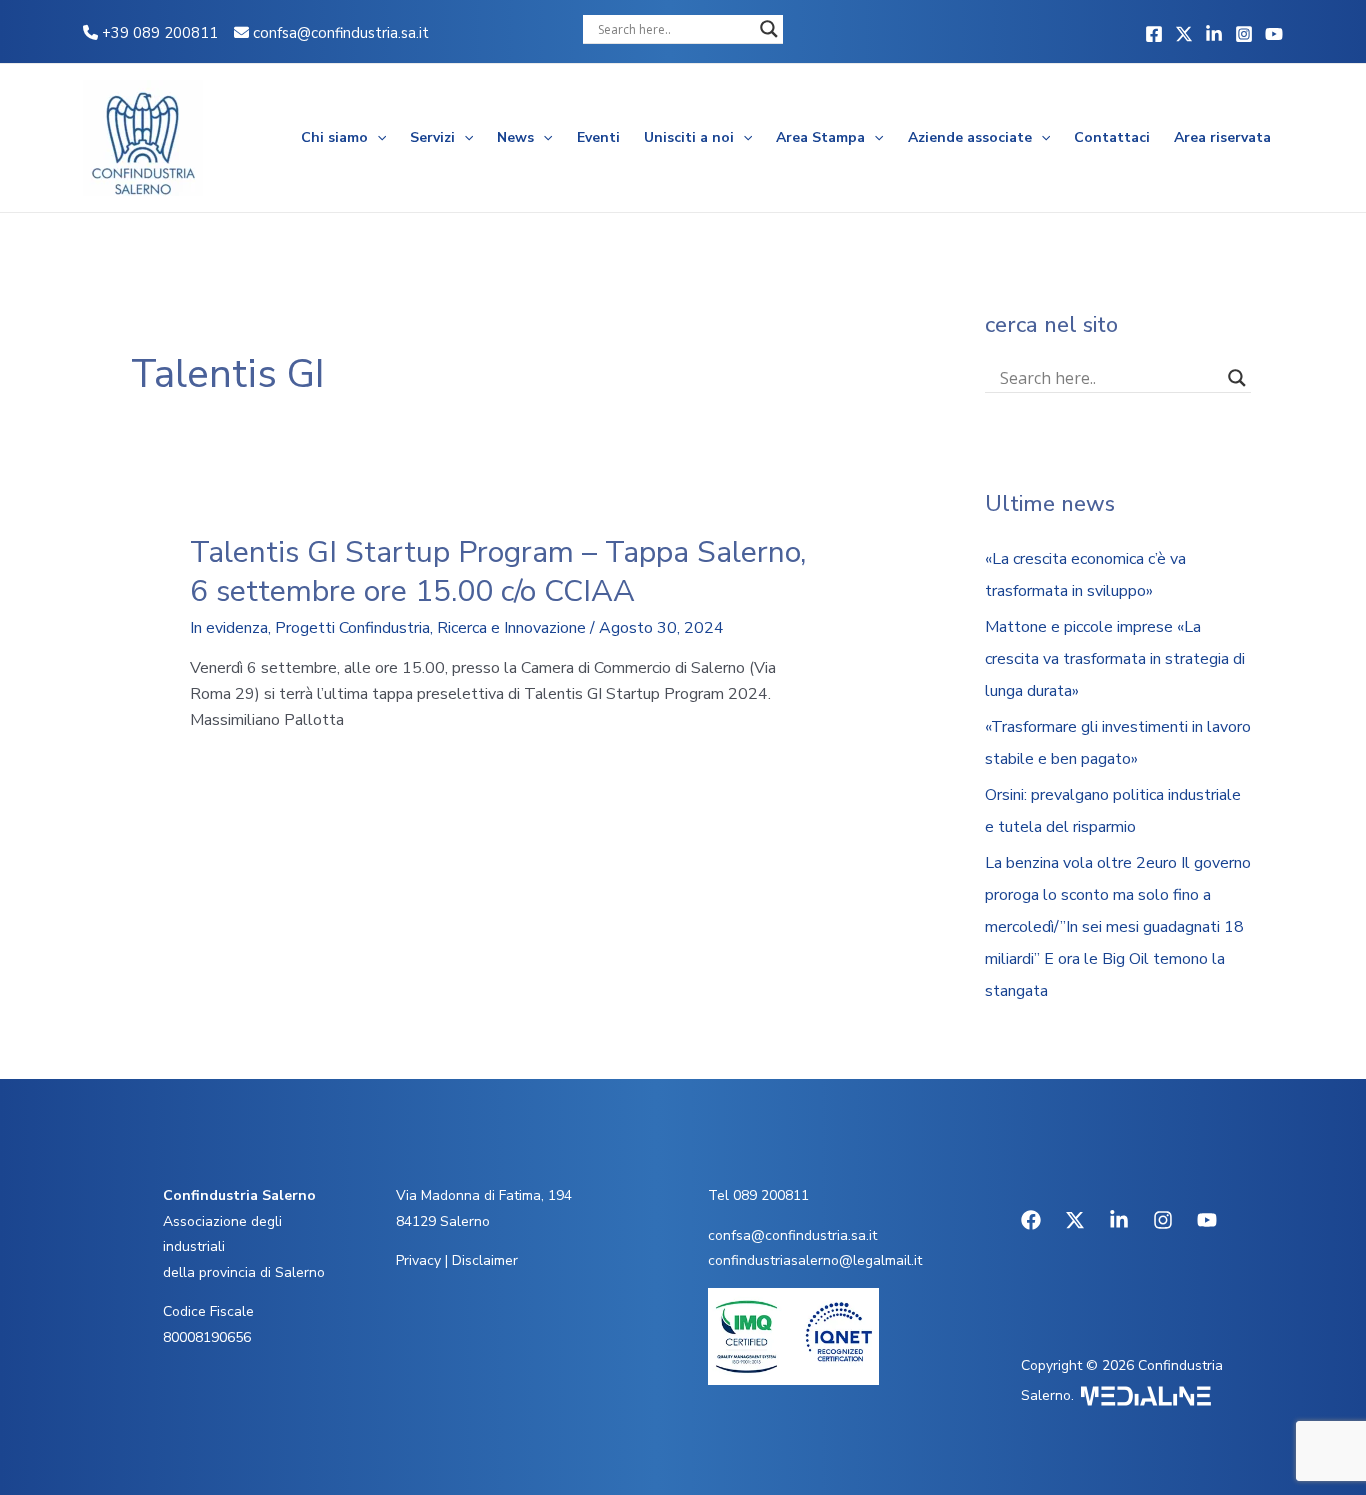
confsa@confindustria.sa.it (341, 33)
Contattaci (1112, 137)
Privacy (418, 1260)
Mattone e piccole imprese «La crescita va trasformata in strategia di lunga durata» (1115, 659)
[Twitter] (1184, 34)
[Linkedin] (1214, 34)
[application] (377, 138)
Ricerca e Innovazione (511, 628)
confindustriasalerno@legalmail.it (815, 1260)
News (515, 137)
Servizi (432, 137)
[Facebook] (1154, 34)
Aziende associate (970, 137)
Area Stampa (820, 137)
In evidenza (229, 628)
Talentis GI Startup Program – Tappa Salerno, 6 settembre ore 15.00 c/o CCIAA (498, 572)
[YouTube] (1274, 34)
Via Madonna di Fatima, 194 (484, 1195)
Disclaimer (485, 1260)
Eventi (598, 137)
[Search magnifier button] (769, 29)
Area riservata (1222, 137)
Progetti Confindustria (352, 628)
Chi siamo (334, 137)
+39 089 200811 (158, 33)
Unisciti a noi (689, 137)
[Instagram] (1244, 34)
